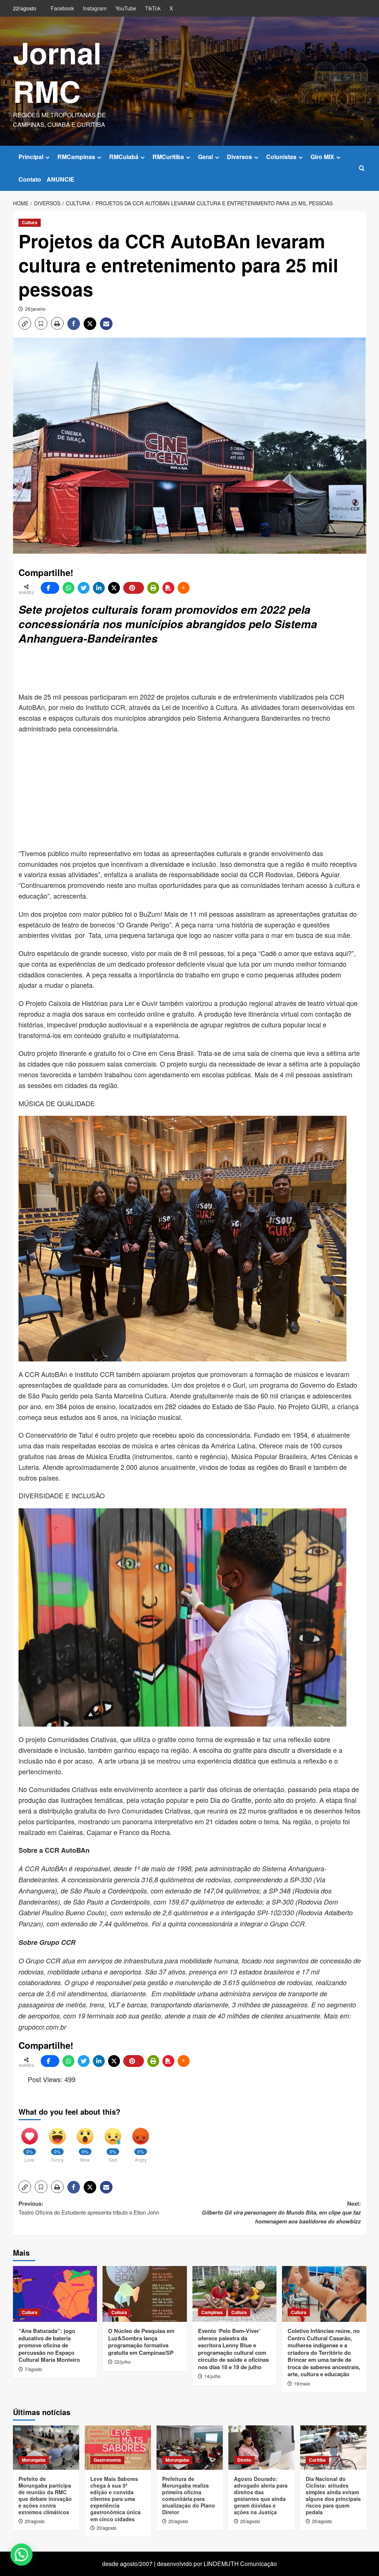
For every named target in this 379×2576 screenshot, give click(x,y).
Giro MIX (322, 157)
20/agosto (35, 2521)
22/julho (123, 2362)
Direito (244, 2460)
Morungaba (34, 2460)
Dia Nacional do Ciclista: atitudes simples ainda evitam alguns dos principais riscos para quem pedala (333, 2496)
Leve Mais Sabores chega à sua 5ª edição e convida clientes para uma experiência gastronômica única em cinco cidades (115, 2499)
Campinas (212, 2312)
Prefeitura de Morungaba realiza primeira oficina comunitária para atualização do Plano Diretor (189, 2496)
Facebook (62, 8)
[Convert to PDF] (168, 588)
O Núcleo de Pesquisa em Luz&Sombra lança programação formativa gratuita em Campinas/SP (141, 2342)
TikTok (153, 8)
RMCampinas (76, 157)
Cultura (30, 222)
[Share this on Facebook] (50, 588)
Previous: (89, 2208)
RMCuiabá (124, 157)
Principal (31, 157)
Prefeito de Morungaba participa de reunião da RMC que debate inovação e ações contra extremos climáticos (45, 2496)
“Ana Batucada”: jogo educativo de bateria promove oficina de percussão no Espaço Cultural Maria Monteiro (49, 2345)
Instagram (95, 8)
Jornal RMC (57, 72)
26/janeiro (35, 309)
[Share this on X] (114, 588)
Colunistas (281, 157)
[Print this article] (153, 588)
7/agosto (33, 2369)
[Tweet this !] (84, 588)
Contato (30, 179)
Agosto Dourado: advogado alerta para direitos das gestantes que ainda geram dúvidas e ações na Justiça (261, 2496)
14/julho (212, 2376)
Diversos (239, 157)
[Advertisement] (198, 669)
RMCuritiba (168, 157)
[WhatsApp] (68, 588)
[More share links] (184, 588)
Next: (281, 2212)
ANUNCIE (61, 179)
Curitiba (317, 2460)
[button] (362, 168)
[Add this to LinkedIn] (99, 588)
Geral (205, 157)
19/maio (302, 2383)
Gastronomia (107, 2460)
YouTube (126, 8)
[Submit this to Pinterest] (134, 588)
